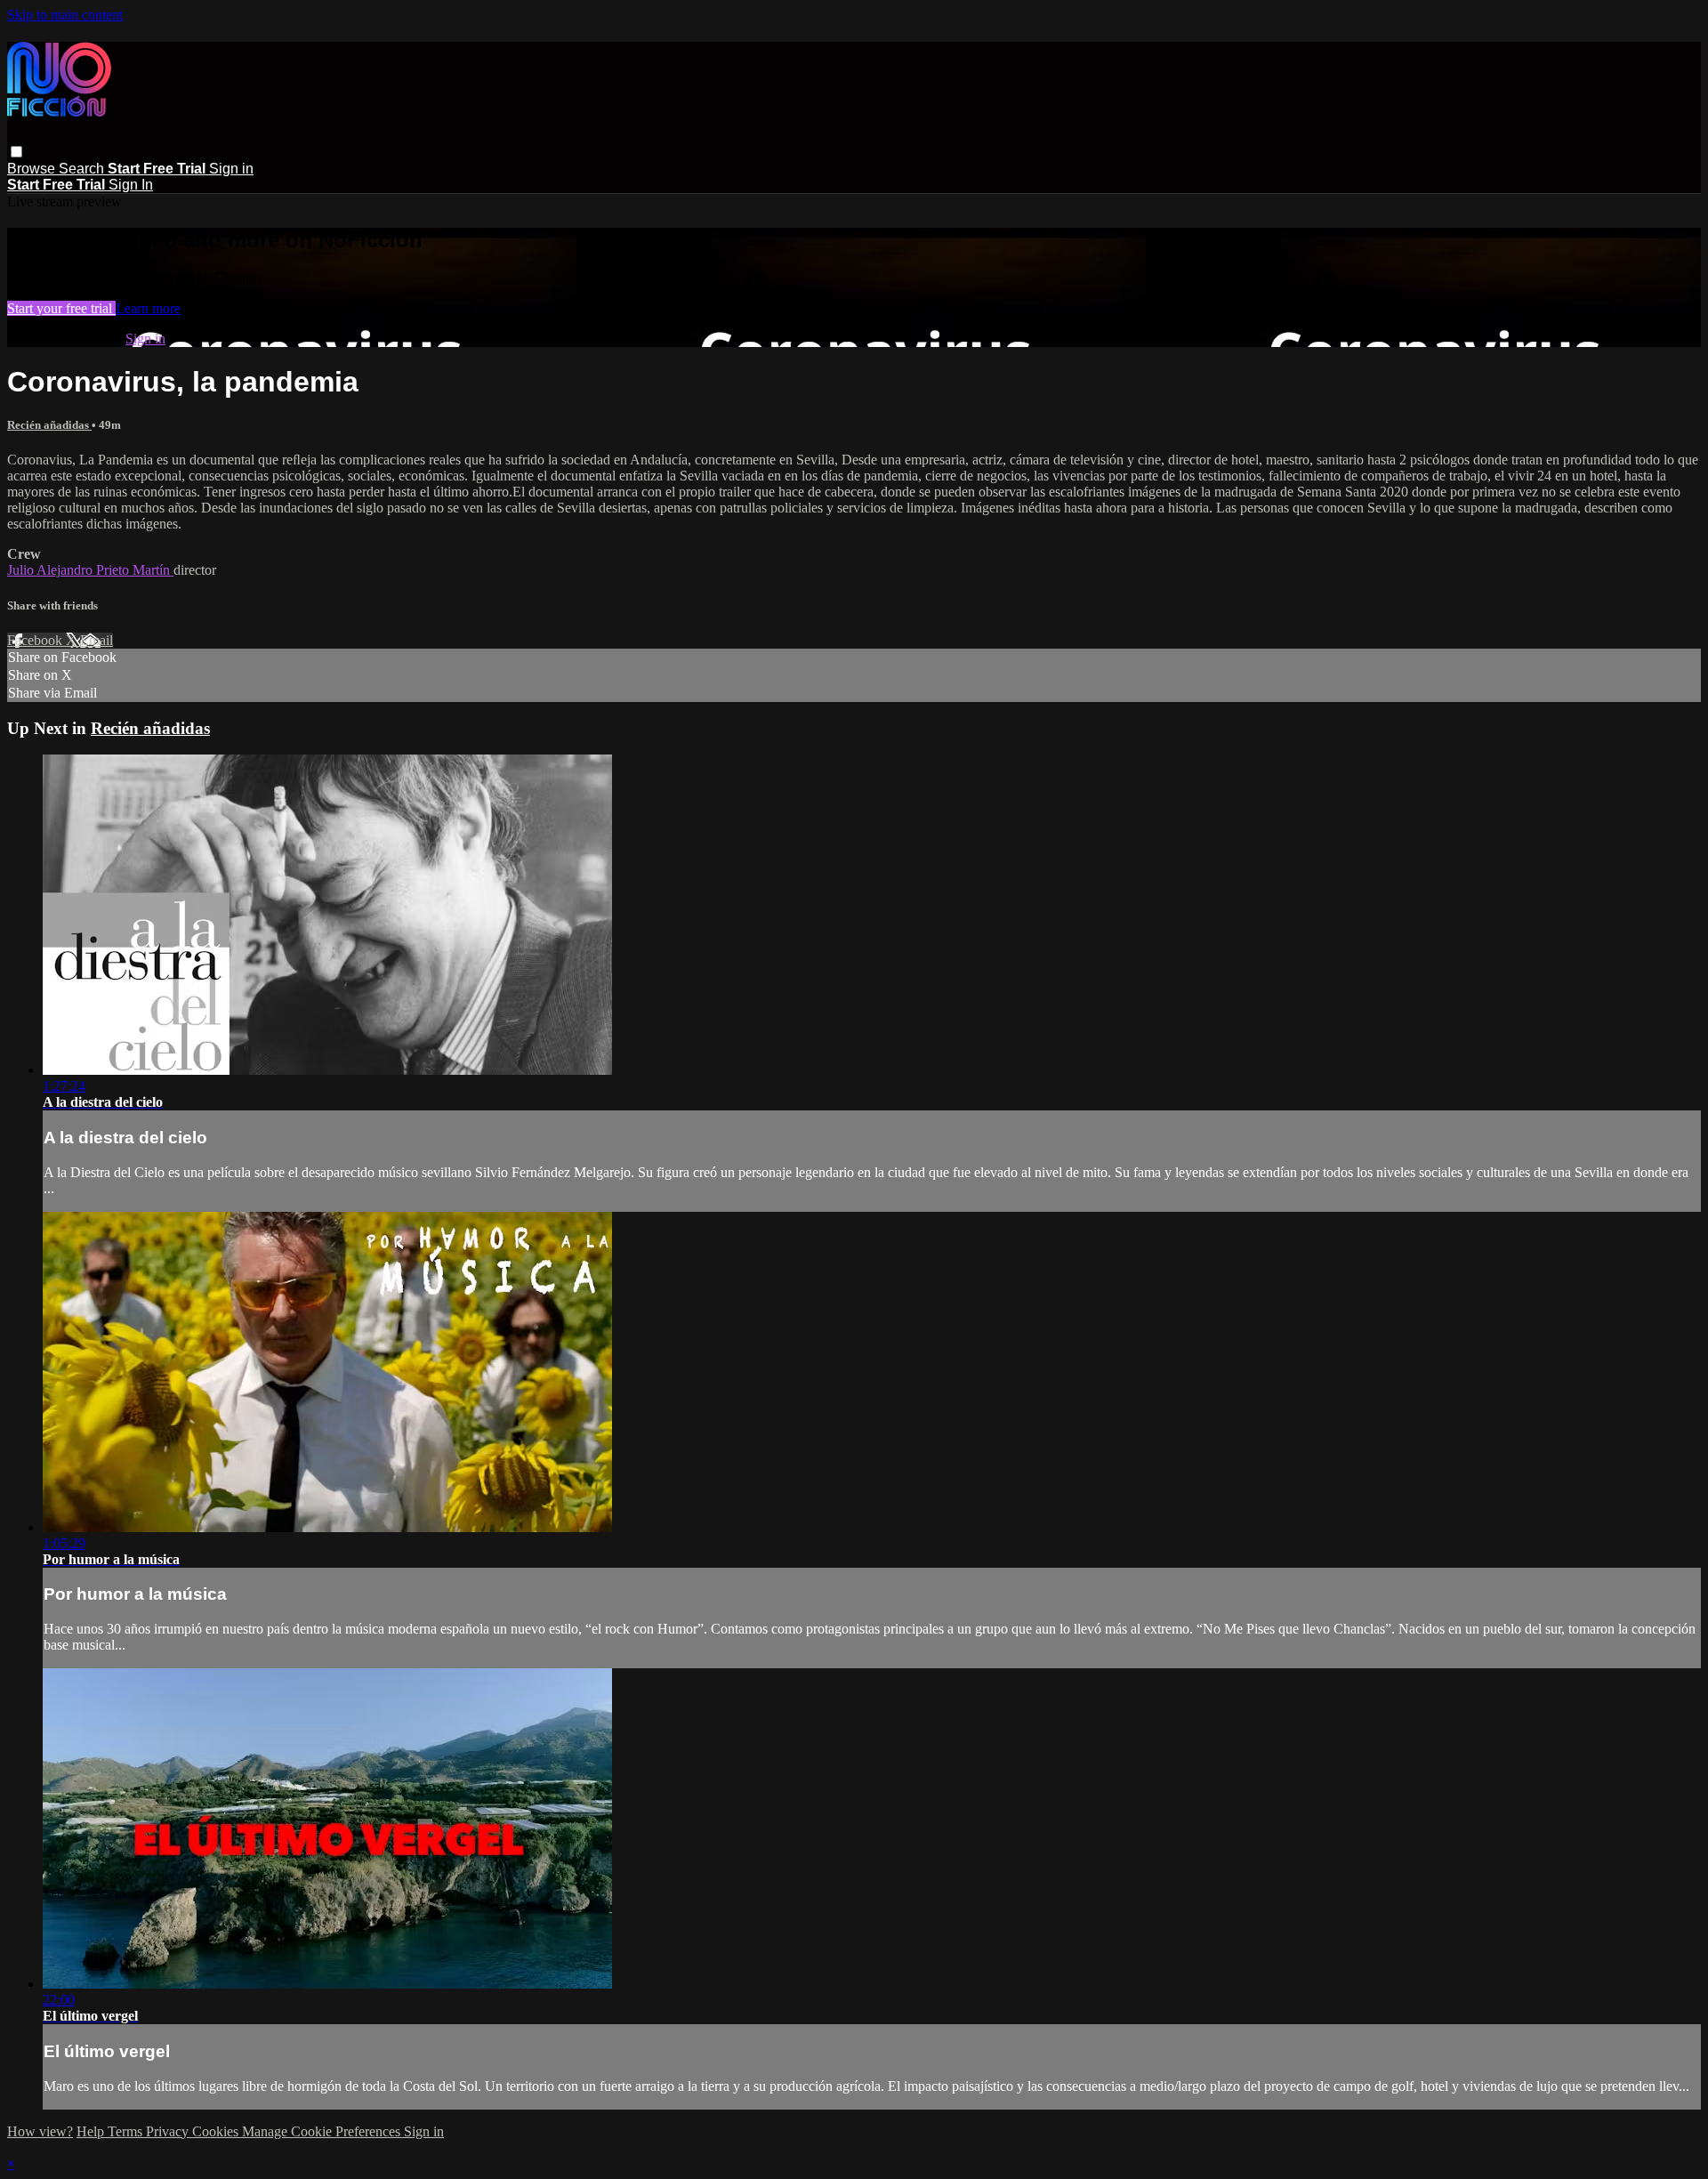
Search (83, 169)
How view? (40, 2131)
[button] (16, 152)
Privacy (169, 2131)
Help (92, 2131)
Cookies (217, 2131)
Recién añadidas (49, 425)
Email (97, 640)
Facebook (36, 640)
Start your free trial (61, 308)
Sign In (131, 185)
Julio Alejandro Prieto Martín (90, 570)
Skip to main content (65, 15)
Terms (127, 2131)
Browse (33, 169)
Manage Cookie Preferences (323, 2131)
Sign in (231, 169)
